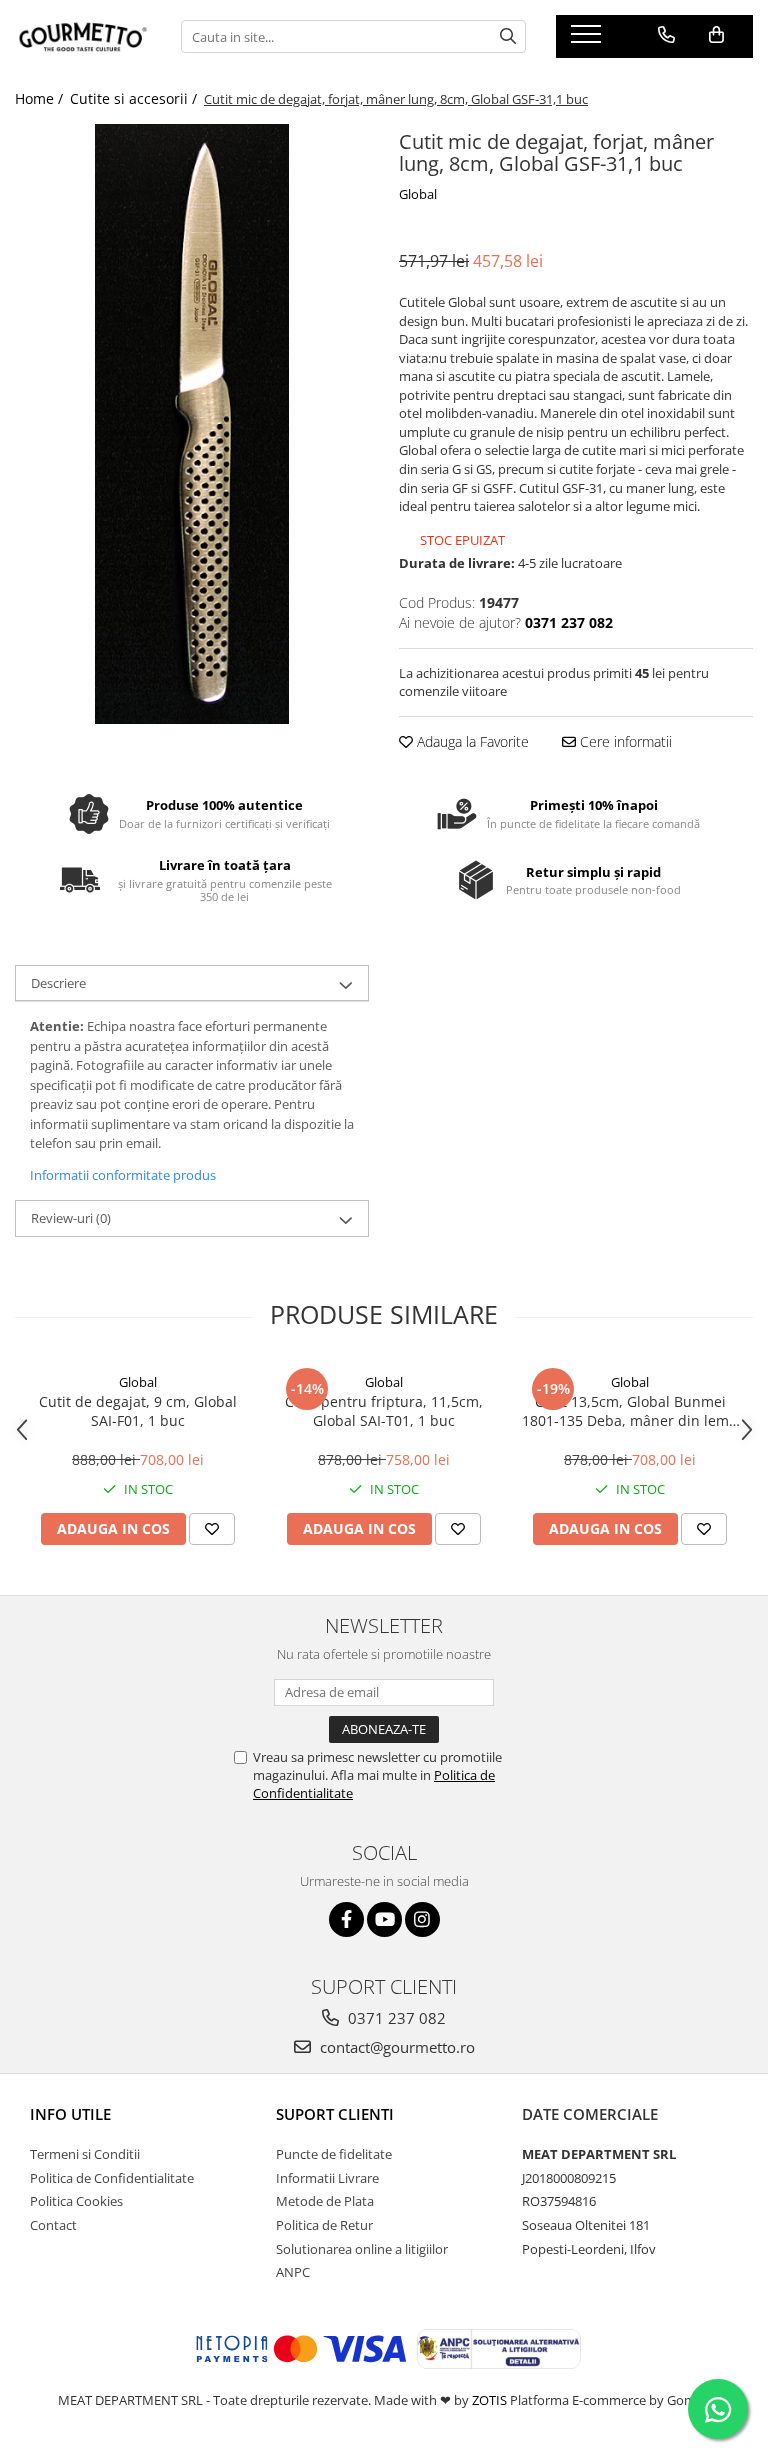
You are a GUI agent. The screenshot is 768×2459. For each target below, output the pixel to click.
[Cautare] (508, 36)
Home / (41, 98)
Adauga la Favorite (471, 741)
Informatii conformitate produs (123, 1175)
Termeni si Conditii (85, 2154)
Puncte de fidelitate (334, 2154)
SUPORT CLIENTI (335, 2114)
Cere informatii (624, 741)
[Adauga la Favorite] (212, 1529)
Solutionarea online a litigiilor (362, 2249)
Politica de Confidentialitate (112, 2178)
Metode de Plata (325, 2201)
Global (418, 194)
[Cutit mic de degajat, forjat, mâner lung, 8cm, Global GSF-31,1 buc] (192, 424)
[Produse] (588, 40)
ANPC (293, 2272)
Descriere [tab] (58, 983)
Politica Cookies (76, 2201)
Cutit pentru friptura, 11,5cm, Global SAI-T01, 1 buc (384, 1411)
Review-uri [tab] (71, 1218)
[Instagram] (422, 1919)
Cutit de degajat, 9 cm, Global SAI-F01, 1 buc (138, 1411)
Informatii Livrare (327, 2178)
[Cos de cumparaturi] (716, 35)
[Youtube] (384, 1919)
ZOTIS (489, 2400)
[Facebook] (346, 1919)
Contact (53, 2225)
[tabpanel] (192, 424)
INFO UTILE (70, 2114)
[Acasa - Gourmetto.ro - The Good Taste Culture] (83, 37)
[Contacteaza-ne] (666, 35)
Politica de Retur (324, 2225)
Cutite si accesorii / (135, 98)
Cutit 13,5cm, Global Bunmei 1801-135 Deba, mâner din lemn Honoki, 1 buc (630, 1411)
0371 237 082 (395, 2018)
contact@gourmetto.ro (395, 2047)
